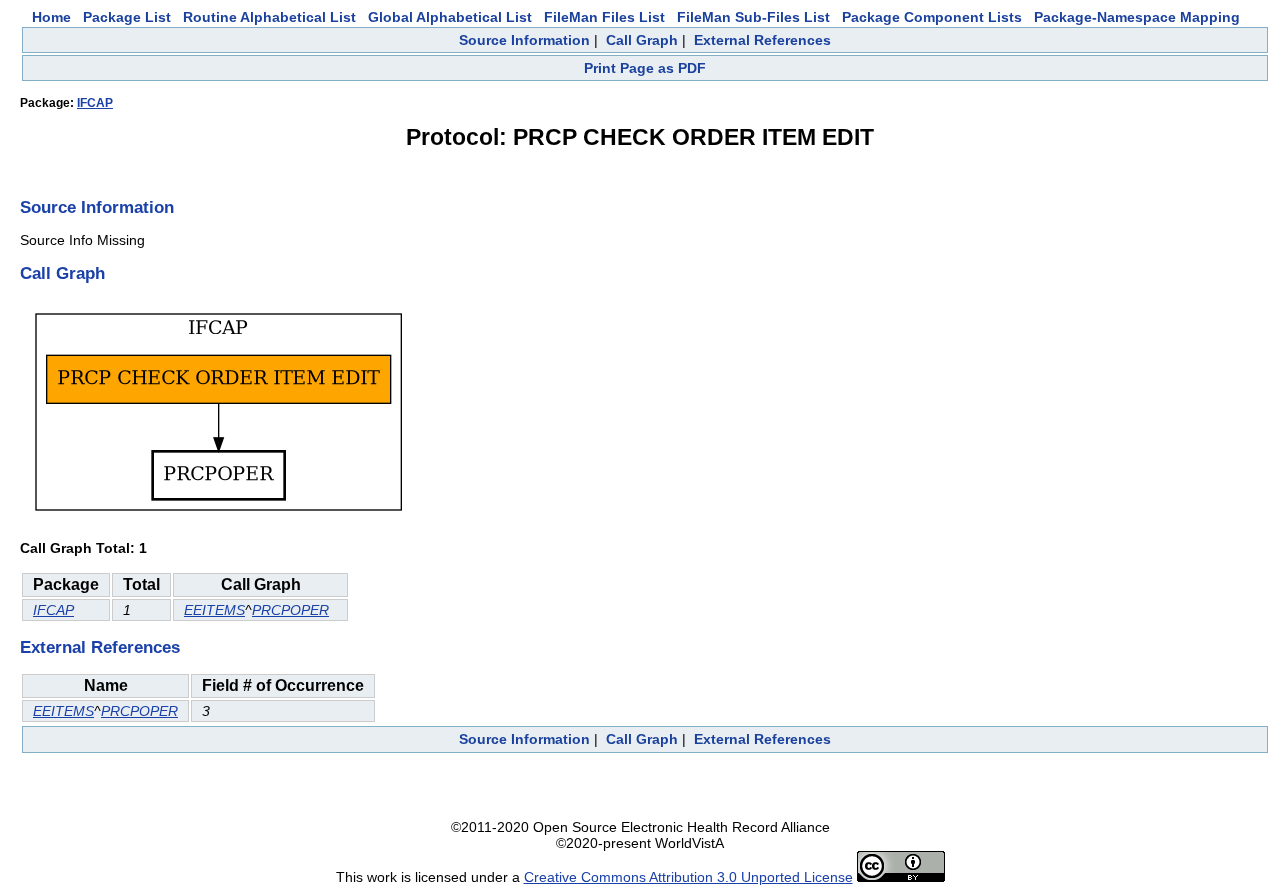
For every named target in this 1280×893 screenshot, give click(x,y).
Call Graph (642, 40)
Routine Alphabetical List (269, 17)
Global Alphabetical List (450, 17)
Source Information (524, 40)
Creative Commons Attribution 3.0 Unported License (688, 877)
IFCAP (95, 103)
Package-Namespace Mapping (1137, 17)
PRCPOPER (290, 610)
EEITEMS (214, 610)
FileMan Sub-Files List (753, 17)
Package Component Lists (932, 17)
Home (51, 17)
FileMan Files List (604, 17)
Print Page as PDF (645, 68)
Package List (127, 17)
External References (762, 40)
